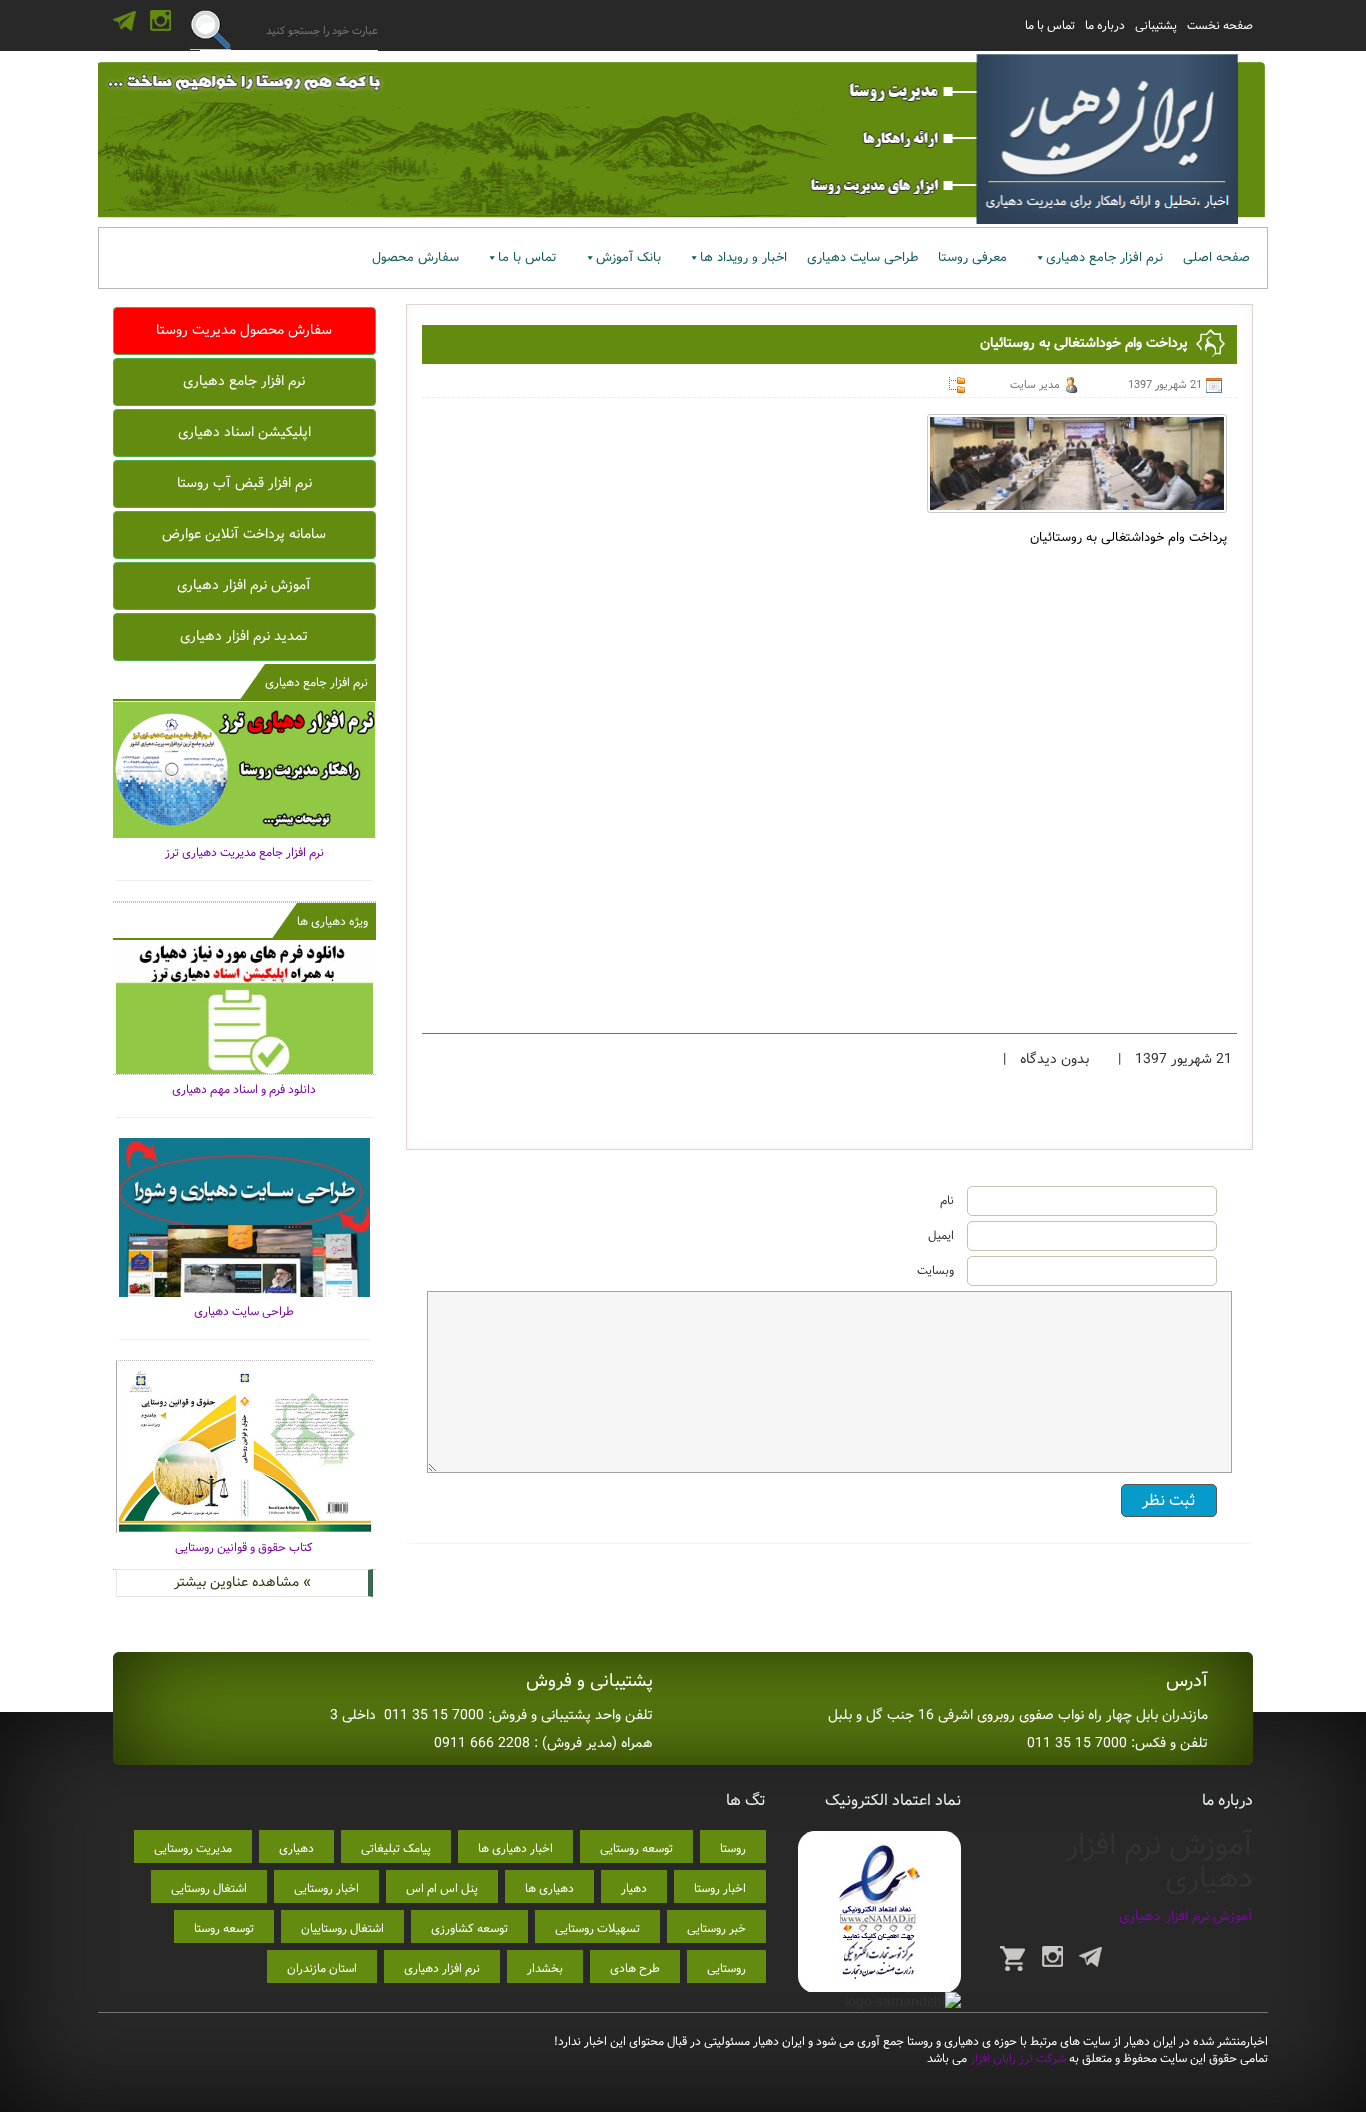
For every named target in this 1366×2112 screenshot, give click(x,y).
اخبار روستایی (326, 1888)
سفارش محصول (415, 257)
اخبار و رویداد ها (743, 257)
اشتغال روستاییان (342, 1928)
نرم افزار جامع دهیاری (1104, 257)
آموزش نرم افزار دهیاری (244, 585)
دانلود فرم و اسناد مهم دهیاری (244, 1089)
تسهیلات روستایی (597, 1928)
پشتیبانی (1156, 25)
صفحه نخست (1220, 25)
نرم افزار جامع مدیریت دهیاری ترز (244, 852)
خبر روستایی (716, 1928)
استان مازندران (322, 1968)
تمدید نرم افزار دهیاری (244, 636)
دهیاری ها (549, 1888)
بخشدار (545, 1968)
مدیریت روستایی (193, 1848)
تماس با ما (1050, 25)
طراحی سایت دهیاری (862, 257)
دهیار (634, 1888)
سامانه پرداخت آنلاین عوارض (244, 534)
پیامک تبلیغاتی (396, 1848)
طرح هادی (635, 1968)
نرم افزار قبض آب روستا (244, 483)
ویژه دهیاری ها (332, 921)
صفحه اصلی (1216, 257)
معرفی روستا (972, 257)
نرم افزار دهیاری (442, 1968)
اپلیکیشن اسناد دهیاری (244, 432)
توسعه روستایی (636, 1848)
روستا (733, 1848)
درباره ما (1105, 25)
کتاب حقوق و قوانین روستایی (244, 1547)
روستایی (726, 1968)
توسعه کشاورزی (469, 1928)
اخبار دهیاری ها (515, 1848)
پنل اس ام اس (442, 1888)
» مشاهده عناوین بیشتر (242, 1582)
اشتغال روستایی (209, 1888)
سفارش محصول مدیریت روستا (244, 330)
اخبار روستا (720, 1888)
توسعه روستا (224, 1928)
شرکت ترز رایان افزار (1016, 2058)
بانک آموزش (628, 257)
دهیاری (296, 1848)
